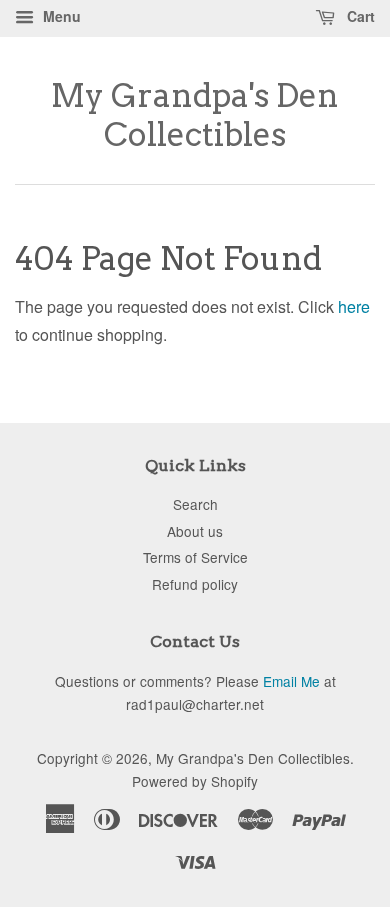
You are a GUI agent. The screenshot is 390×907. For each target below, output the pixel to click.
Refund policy (195, 584)
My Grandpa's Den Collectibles (195, 115)
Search (195, 504)
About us (195, 531)
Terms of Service (195, 557)
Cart (359, 16)
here (354, 306)
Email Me (291, 681)
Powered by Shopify (195, 781)
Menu (60, 16)
